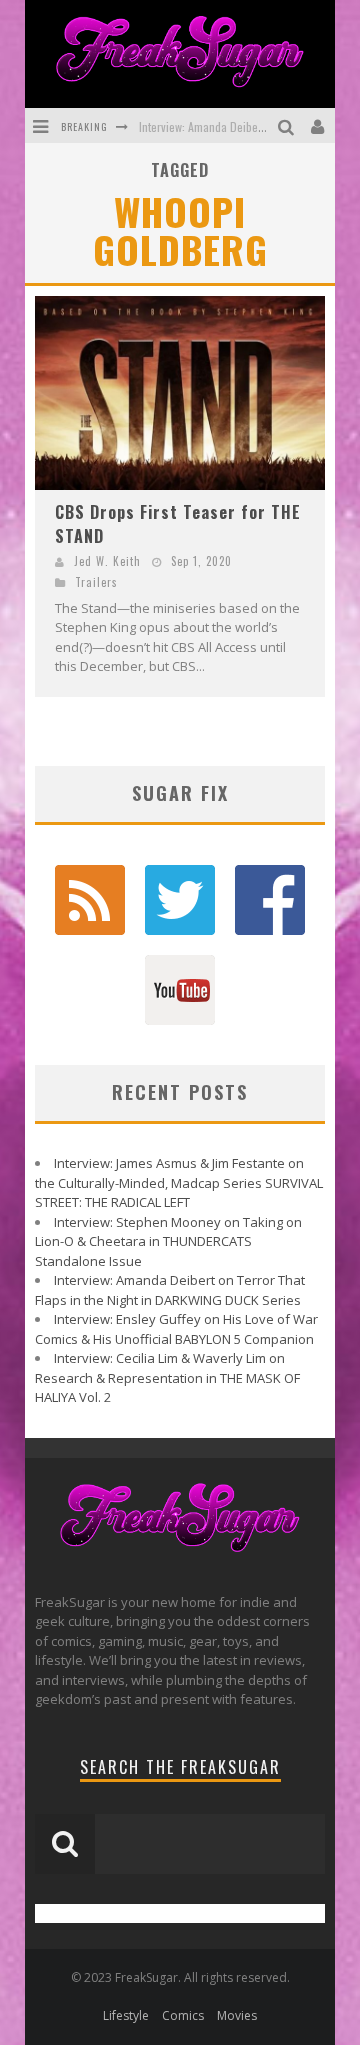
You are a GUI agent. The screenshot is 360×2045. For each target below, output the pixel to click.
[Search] (288, 125)
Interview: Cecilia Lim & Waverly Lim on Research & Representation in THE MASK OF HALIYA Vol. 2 (167, 1377)
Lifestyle (126, 2015)
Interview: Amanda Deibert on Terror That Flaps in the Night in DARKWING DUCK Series (170, 1290)
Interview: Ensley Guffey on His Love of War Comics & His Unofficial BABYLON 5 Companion (176, 1329)
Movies (237, 2015)
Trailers (96, 582)
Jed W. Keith (107, 561)
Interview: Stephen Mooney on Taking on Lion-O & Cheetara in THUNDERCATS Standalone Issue (168, 1241)
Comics (183, 2015)
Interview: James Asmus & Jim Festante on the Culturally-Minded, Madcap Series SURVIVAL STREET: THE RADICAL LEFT (179, 1182)
